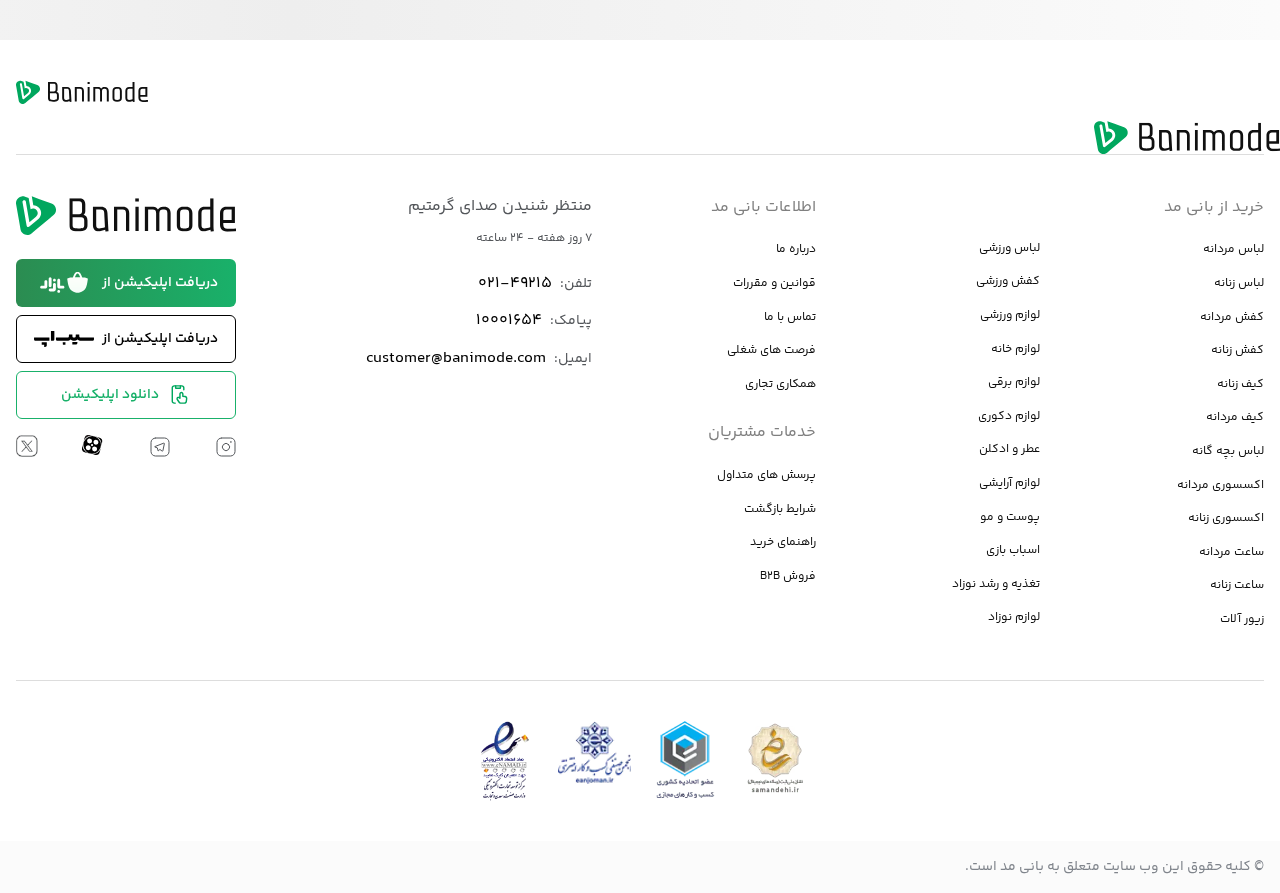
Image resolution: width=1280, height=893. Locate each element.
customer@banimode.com (456, 358)
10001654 (509, 320)
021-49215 (515, 283)
